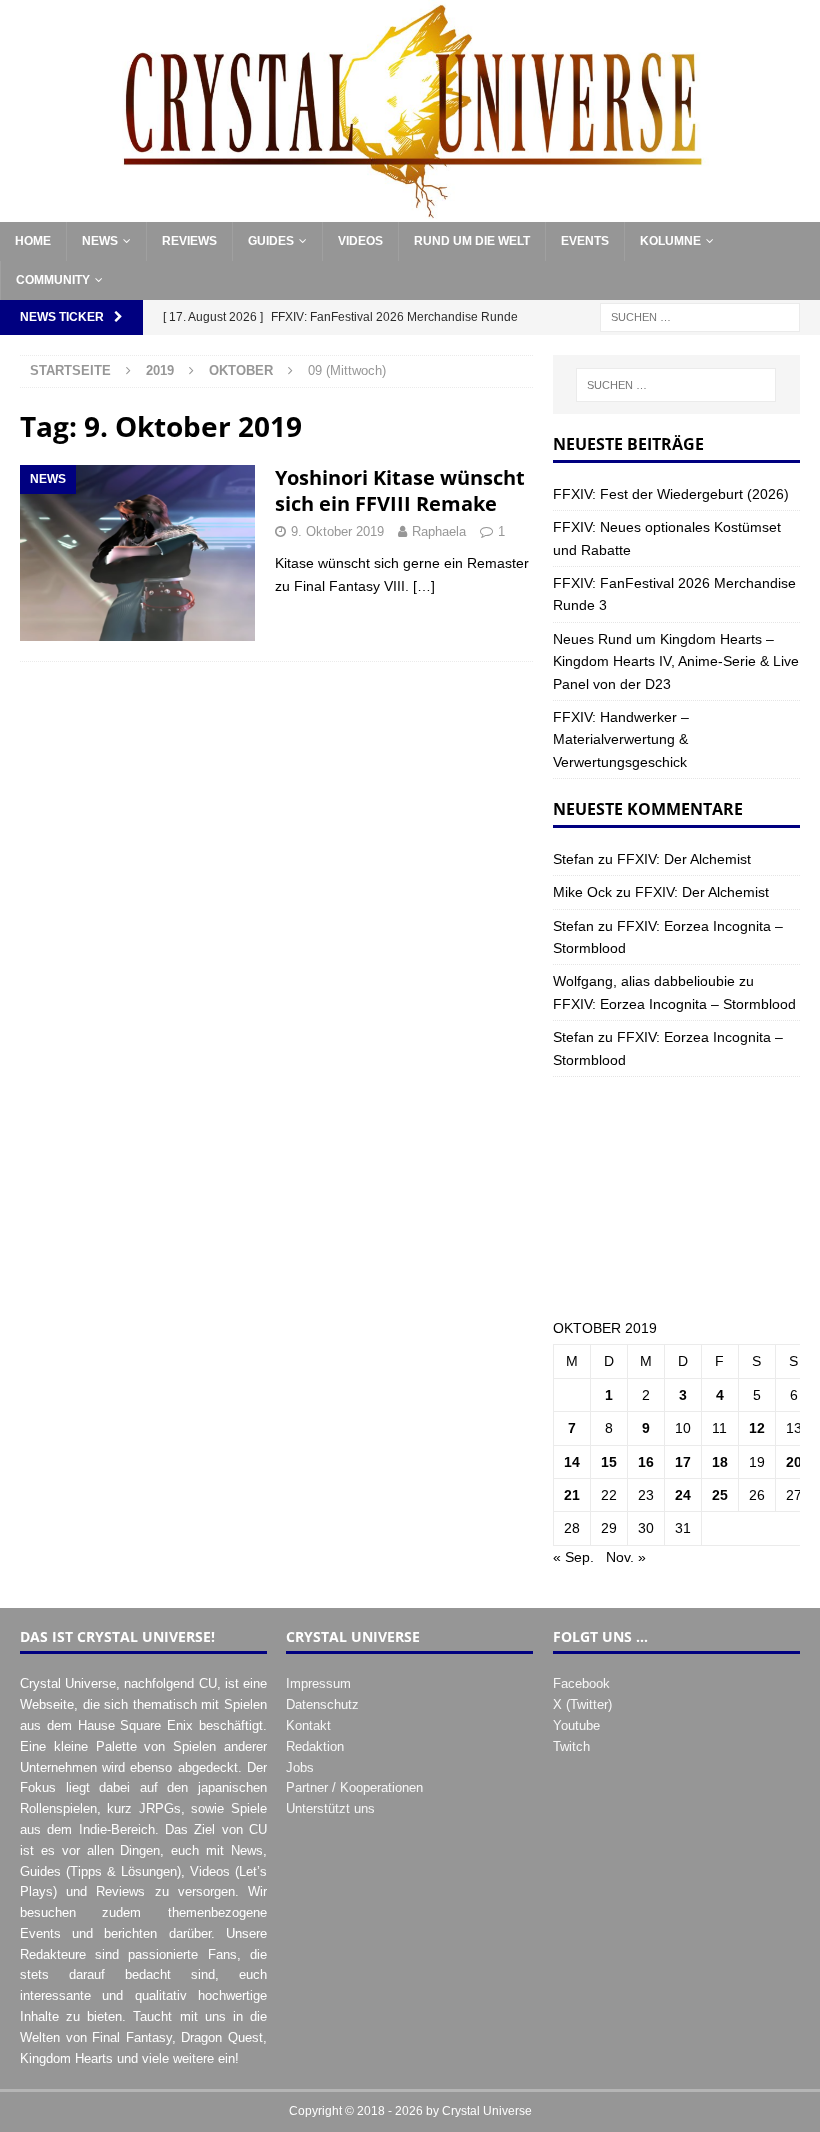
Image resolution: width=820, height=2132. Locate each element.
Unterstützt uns (330, 1808)
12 (757, 1428)
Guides (271, 241)
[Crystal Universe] (410, 211)
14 (572, 1462)
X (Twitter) (582, 1704)
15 (609, 1462)
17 (683, 1462)
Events (585, 241)
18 (720, 1462)
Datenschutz (322, 1704)
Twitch (571, 1746)
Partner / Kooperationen (354, 1787)
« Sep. (573, 1557)
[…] (424, 586)
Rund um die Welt (472, 241)
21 (572, 1495)
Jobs (300, 1767)
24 (683, 1495)
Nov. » (626, 1557)
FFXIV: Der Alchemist (684, 859)
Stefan (573, 859)
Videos (360, 241)
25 (720, 1495)
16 (646, 1462)
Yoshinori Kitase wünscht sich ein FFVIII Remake (400, 490)
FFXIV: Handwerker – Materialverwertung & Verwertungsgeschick (621, 739)
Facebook (581, 1683)
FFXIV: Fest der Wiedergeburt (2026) (671, 494)
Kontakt (308, 1725)
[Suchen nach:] (700, 317)
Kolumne (670, 241)
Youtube (576, 1725)
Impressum (318, 1683)
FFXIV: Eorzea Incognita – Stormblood (674, 1004)
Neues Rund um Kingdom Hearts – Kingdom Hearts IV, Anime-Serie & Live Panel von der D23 (676, 661)
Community (53, 280)
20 (794, 1462)
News (100, 241)
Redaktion (315, 1746)
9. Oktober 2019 (337, 531)
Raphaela (439, 531)
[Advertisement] (676, 1197)
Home (33, 241)
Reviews (189, 241)
